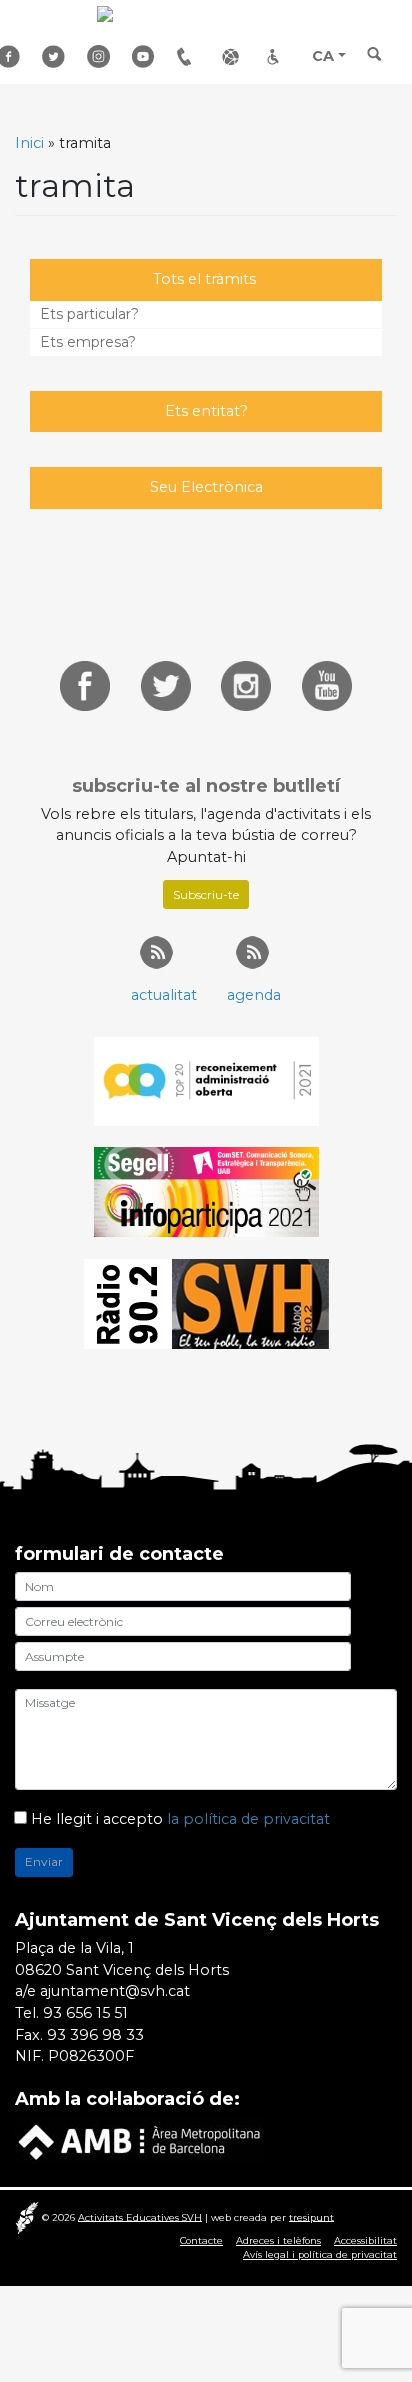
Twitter (57, 56)
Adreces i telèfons (278, 2240)
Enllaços (237, 56)
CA (323, 56)
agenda (254, 995)
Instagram (102, 56)
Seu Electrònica (206, 487)
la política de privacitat (248, 1819)
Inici (29, 143)
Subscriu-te (206, 894)
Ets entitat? (206, 411)
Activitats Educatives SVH (140, 2216)
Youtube (147, 56)
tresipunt (311, 2216)
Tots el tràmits (204, 279)
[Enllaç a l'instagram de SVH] (246, 684)
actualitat (164, 995)
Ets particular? (89, 314)
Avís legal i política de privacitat (320, 2254)
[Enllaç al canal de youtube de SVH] (327, 684)
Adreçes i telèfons (192, 56)
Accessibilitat (282, 56)
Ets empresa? (88, 342)
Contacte (201, 2240)
